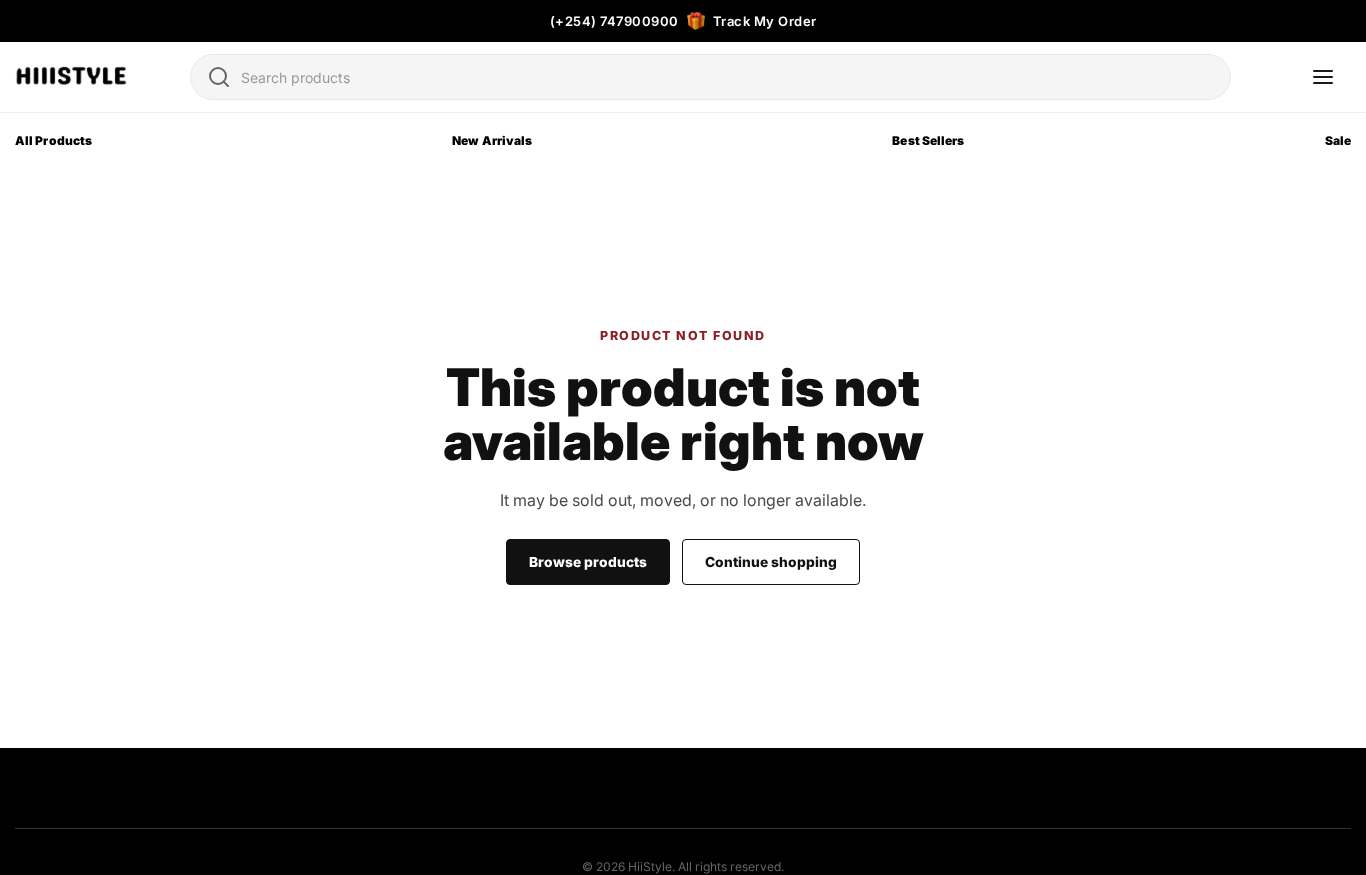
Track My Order (765, 21)
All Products (53, 140)
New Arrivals (492, 140)
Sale (1338, 140)
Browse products (588, 562)
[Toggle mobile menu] (1323, 77)
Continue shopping (771, 562)
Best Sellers (928, 140)
